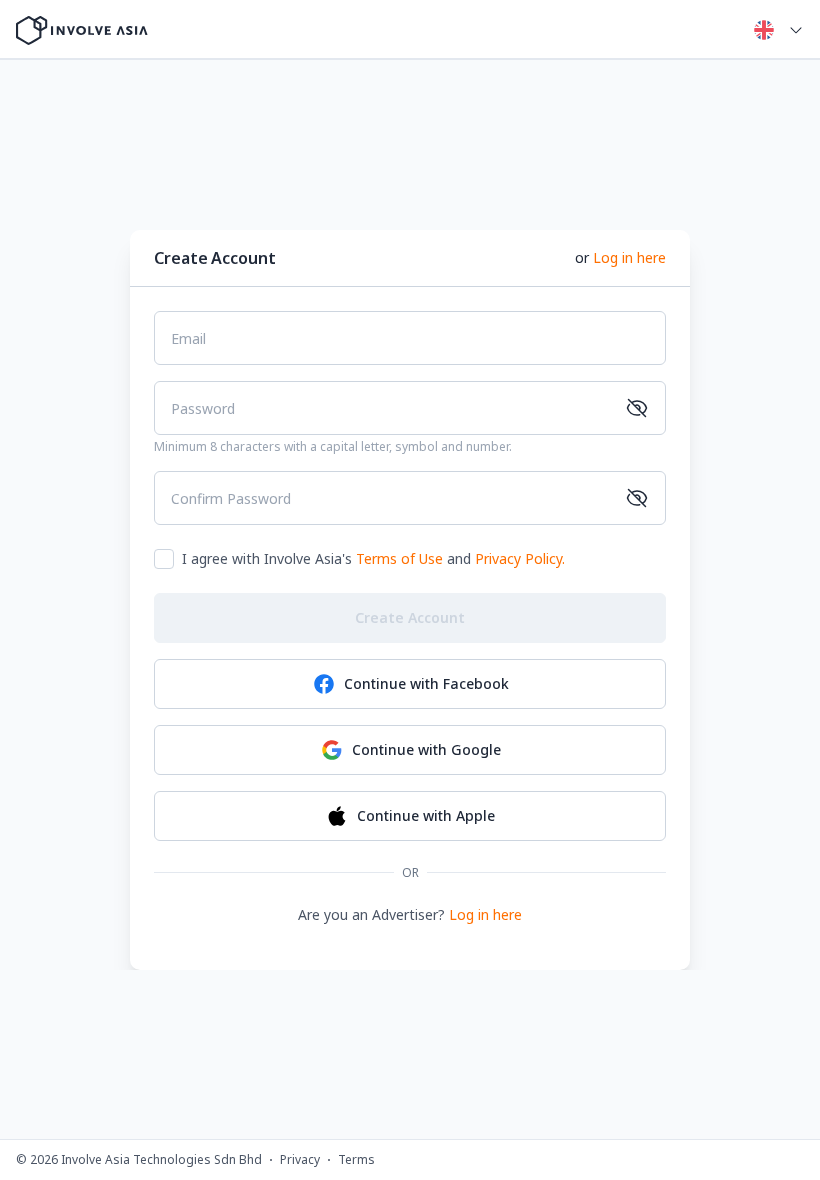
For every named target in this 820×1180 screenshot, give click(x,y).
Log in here (629, 257)
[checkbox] (164, 559)
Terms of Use (399, 558)
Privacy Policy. (520, 558)
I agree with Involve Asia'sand (373, 558)
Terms (356, 1160)
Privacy (300, 1160)
